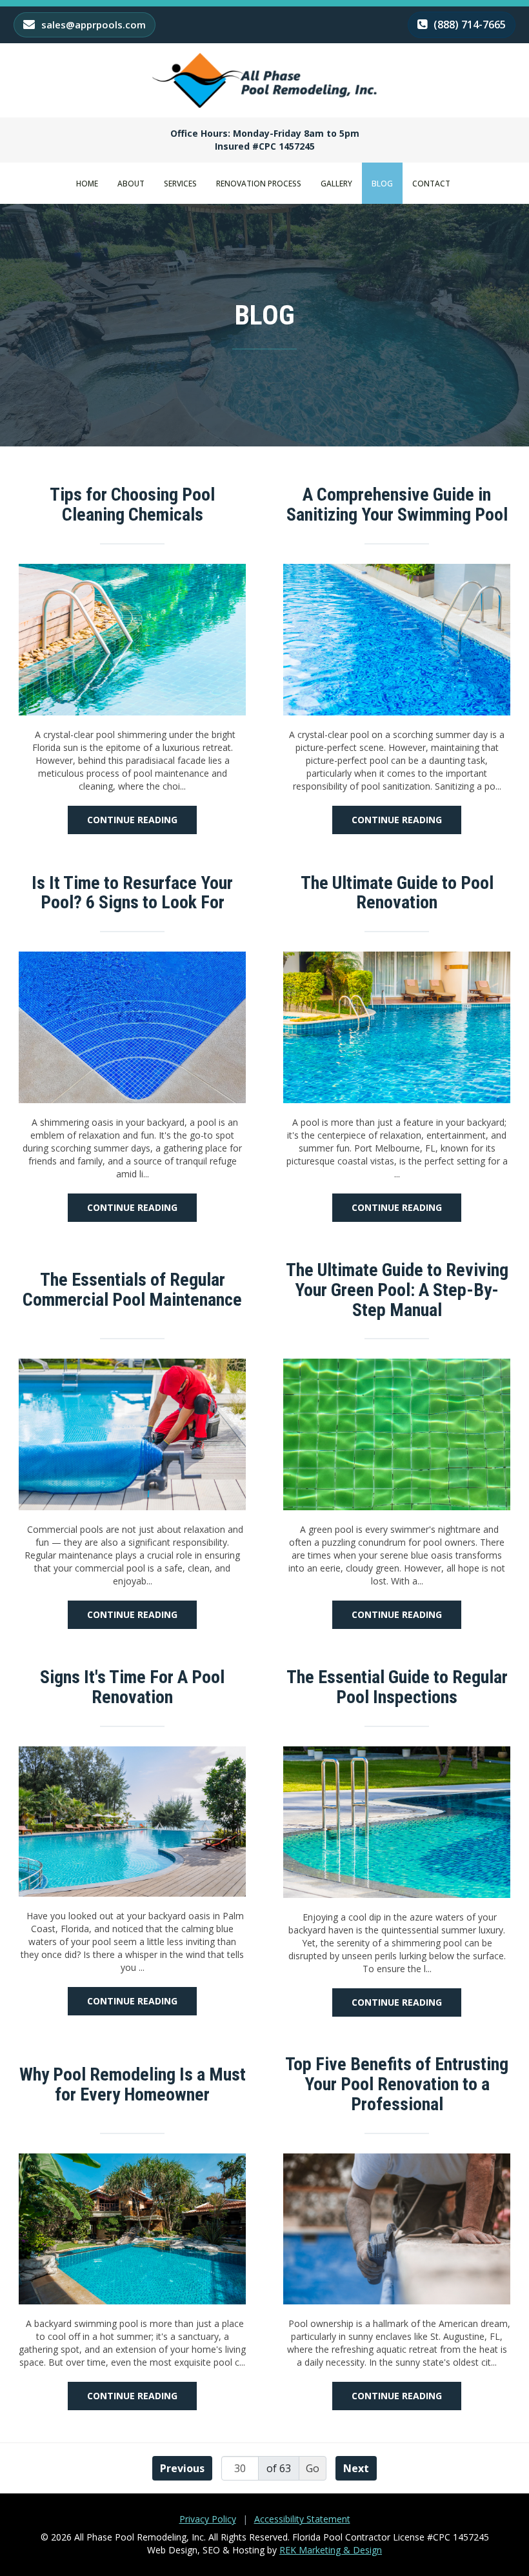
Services (180, 183)
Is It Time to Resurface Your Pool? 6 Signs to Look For (132, 894)
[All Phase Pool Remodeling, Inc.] (264, 80)
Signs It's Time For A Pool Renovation (132, 1688)
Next (356, 2468)
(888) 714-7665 (468, 25)
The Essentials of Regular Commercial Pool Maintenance (132, 1290)
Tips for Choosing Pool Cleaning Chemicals (132, 505)
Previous (182, 2468)
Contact (431, 183)
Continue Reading (132, 820)
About (131, 183)
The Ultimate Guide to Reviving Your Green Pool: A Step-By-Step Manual (397, 1290)
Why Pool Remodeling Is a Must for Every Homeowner (133, 2085)
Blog (382, 183)
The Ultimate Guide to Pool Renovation (397, 894)
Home (87, 183)
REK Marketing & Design (331, 2550)
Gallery (336, 183)
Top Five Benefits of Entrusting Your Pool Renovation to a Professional (397, 2084)
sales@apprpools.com (92, 25)
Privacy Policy (208, 2519)
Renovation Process (259, 183)
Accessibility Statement (302, 2519)
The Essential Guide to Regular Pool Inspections (397, 1688)
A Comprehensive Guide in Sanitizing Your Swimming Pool (397, 505)
